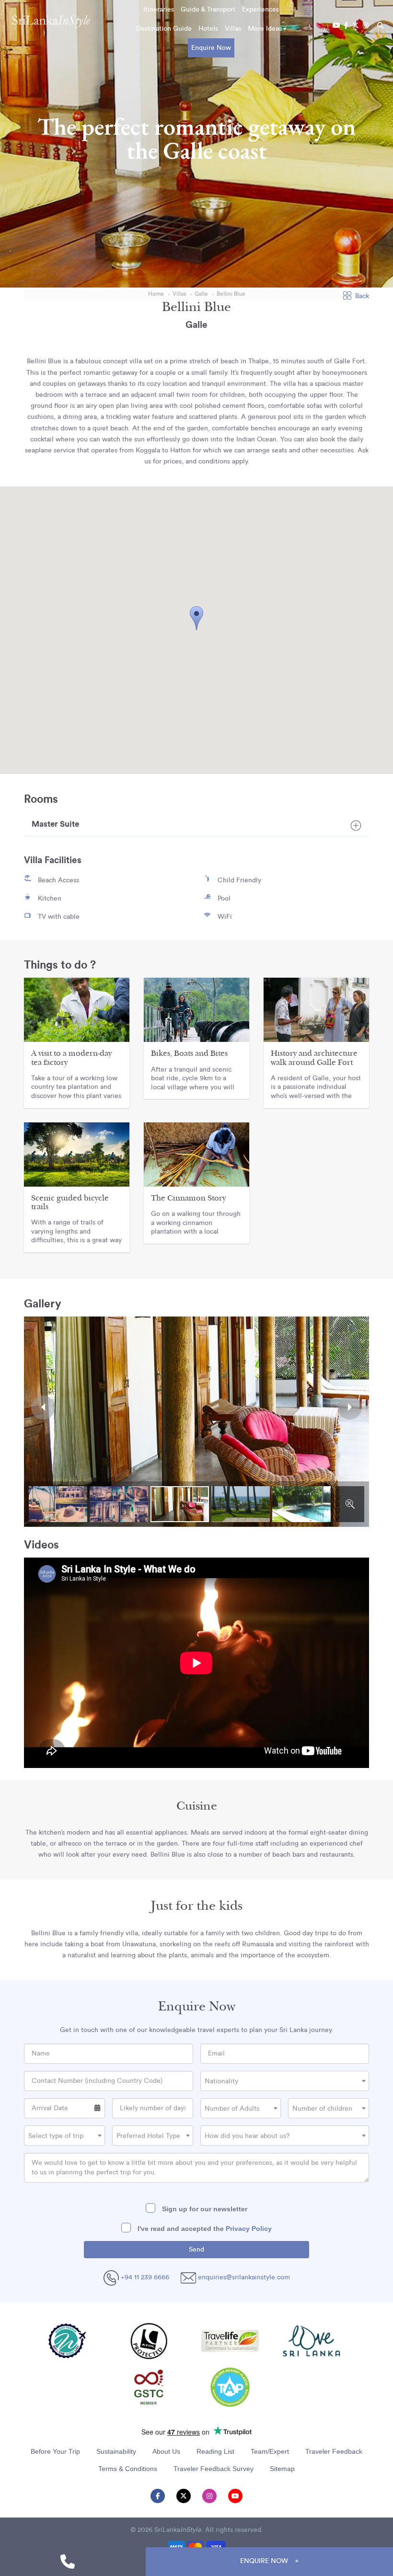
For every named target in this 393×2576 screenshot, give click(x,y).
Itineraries (159, 10)
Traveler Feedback (334, 2451)
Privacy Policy (249, 2229)
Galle (201, 294)
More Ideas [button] (265, 29)
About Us (166, 2451)
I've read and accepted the (204, 2229)
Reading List (215, 2451)
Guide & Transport (208, 10)
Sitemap (282, 2469)
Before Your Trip (55, 2451)
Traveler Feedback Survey (214, 2469)
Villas (233, 29)
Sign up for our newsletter (204, 2209)
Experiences (260, 10)
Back (362, 296)
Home (156, 294)
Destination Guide (164, 29)
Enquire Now (211, 48)
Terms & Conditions (128, 2469)
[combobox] (285, 2081)
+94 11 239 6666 (144, 2277)
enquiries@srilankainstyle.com (244, 2277)
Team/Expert (270, 2451)
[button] (196, 618)
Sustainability (116, 2451)
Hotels (208, 29)
